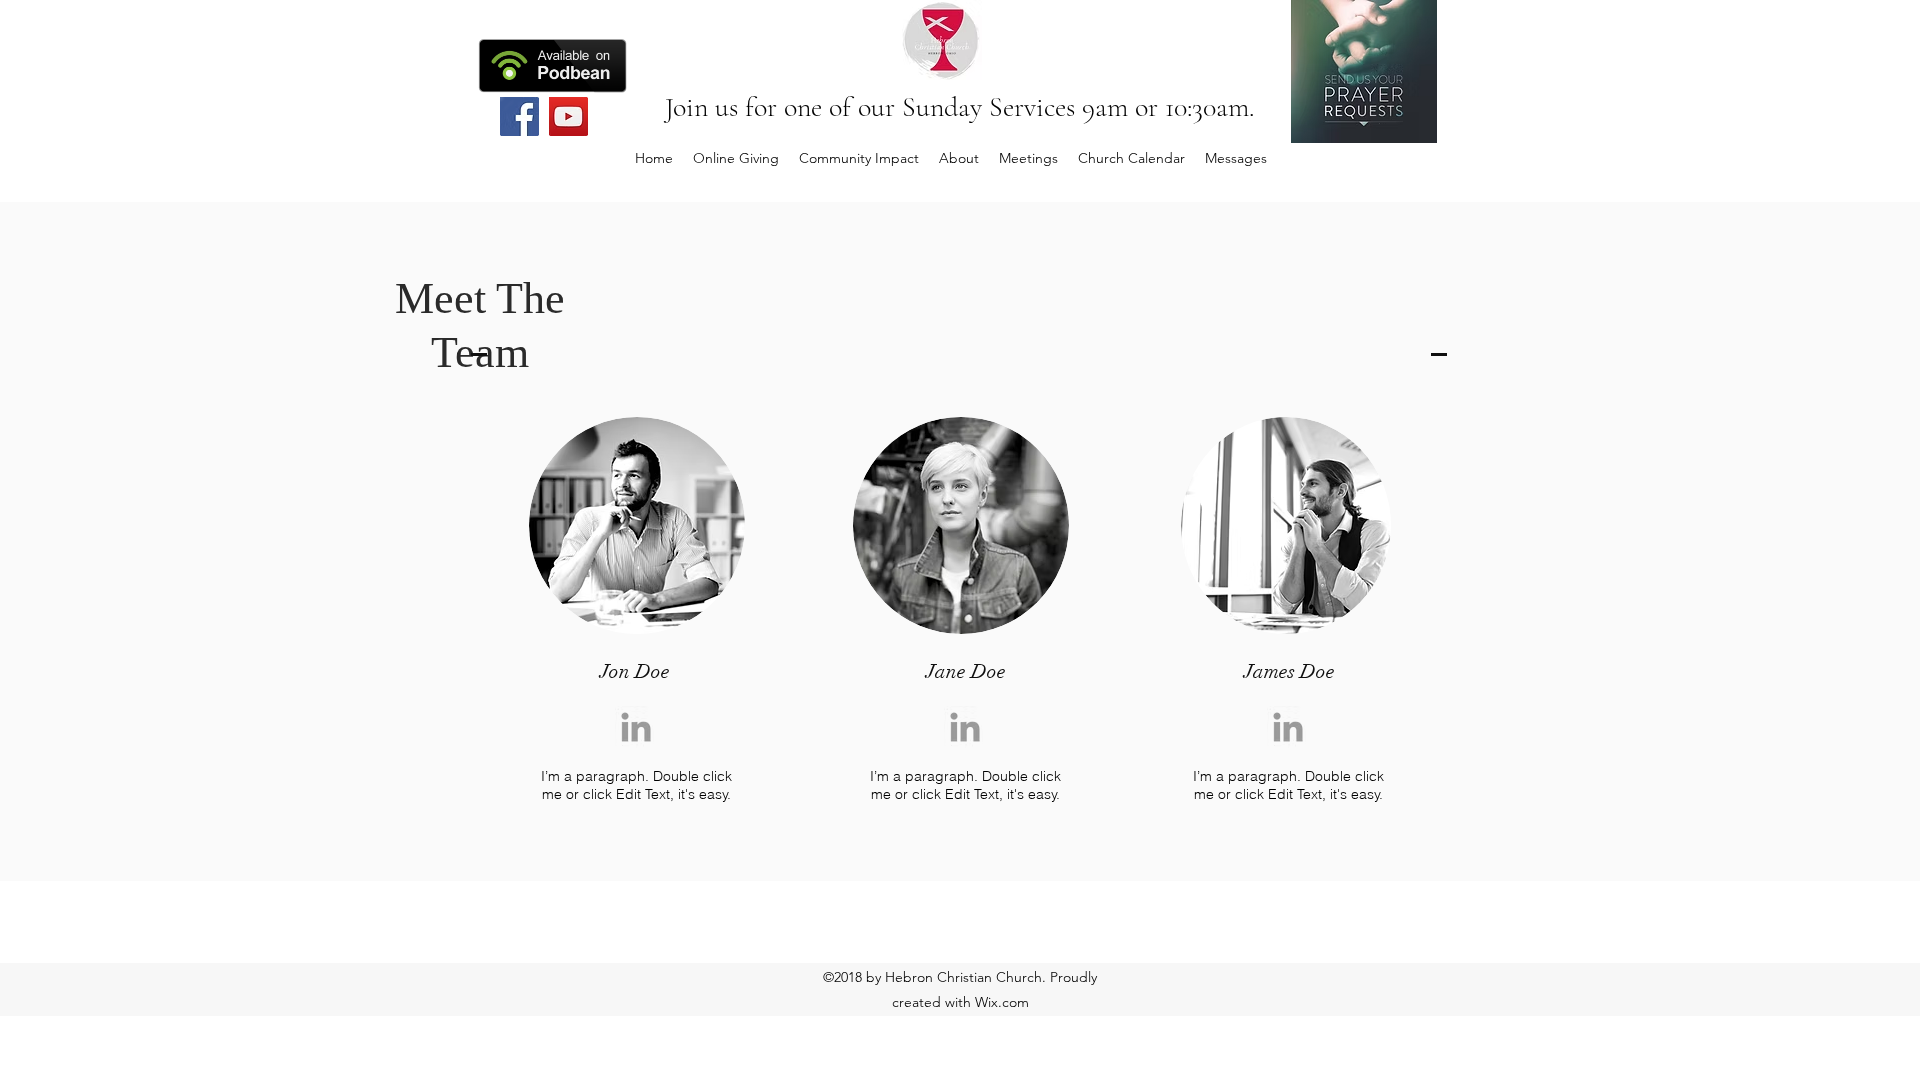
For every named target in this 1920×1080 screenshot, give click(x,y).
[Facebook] (519, 116)
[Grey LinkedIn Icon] (636, 727)
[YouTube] (568, 116)
